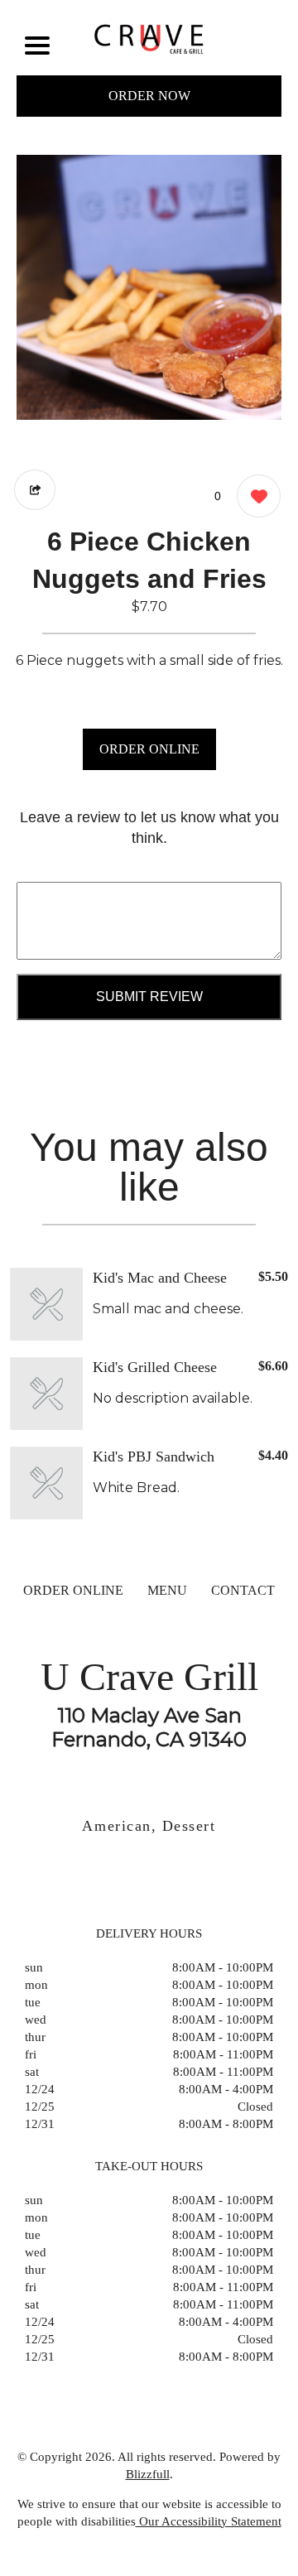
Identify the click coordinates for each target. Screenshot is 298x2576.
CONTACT (243, 1590)
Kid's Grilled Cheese (155, 1367)
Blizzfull (148, 2474)
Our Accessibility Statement (209, 2521)
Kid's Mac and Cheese (160, 1278)
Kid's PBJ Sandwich (154, 1457)
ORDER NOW (149, 96)
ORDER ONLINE (149, 749)
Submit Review (149, 997)
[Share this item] (35, 490)
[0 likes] (255, 496)
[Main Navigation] (37, 46)
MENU (167, 1590)
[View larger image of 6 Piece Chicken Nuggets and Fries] (149, 287)
